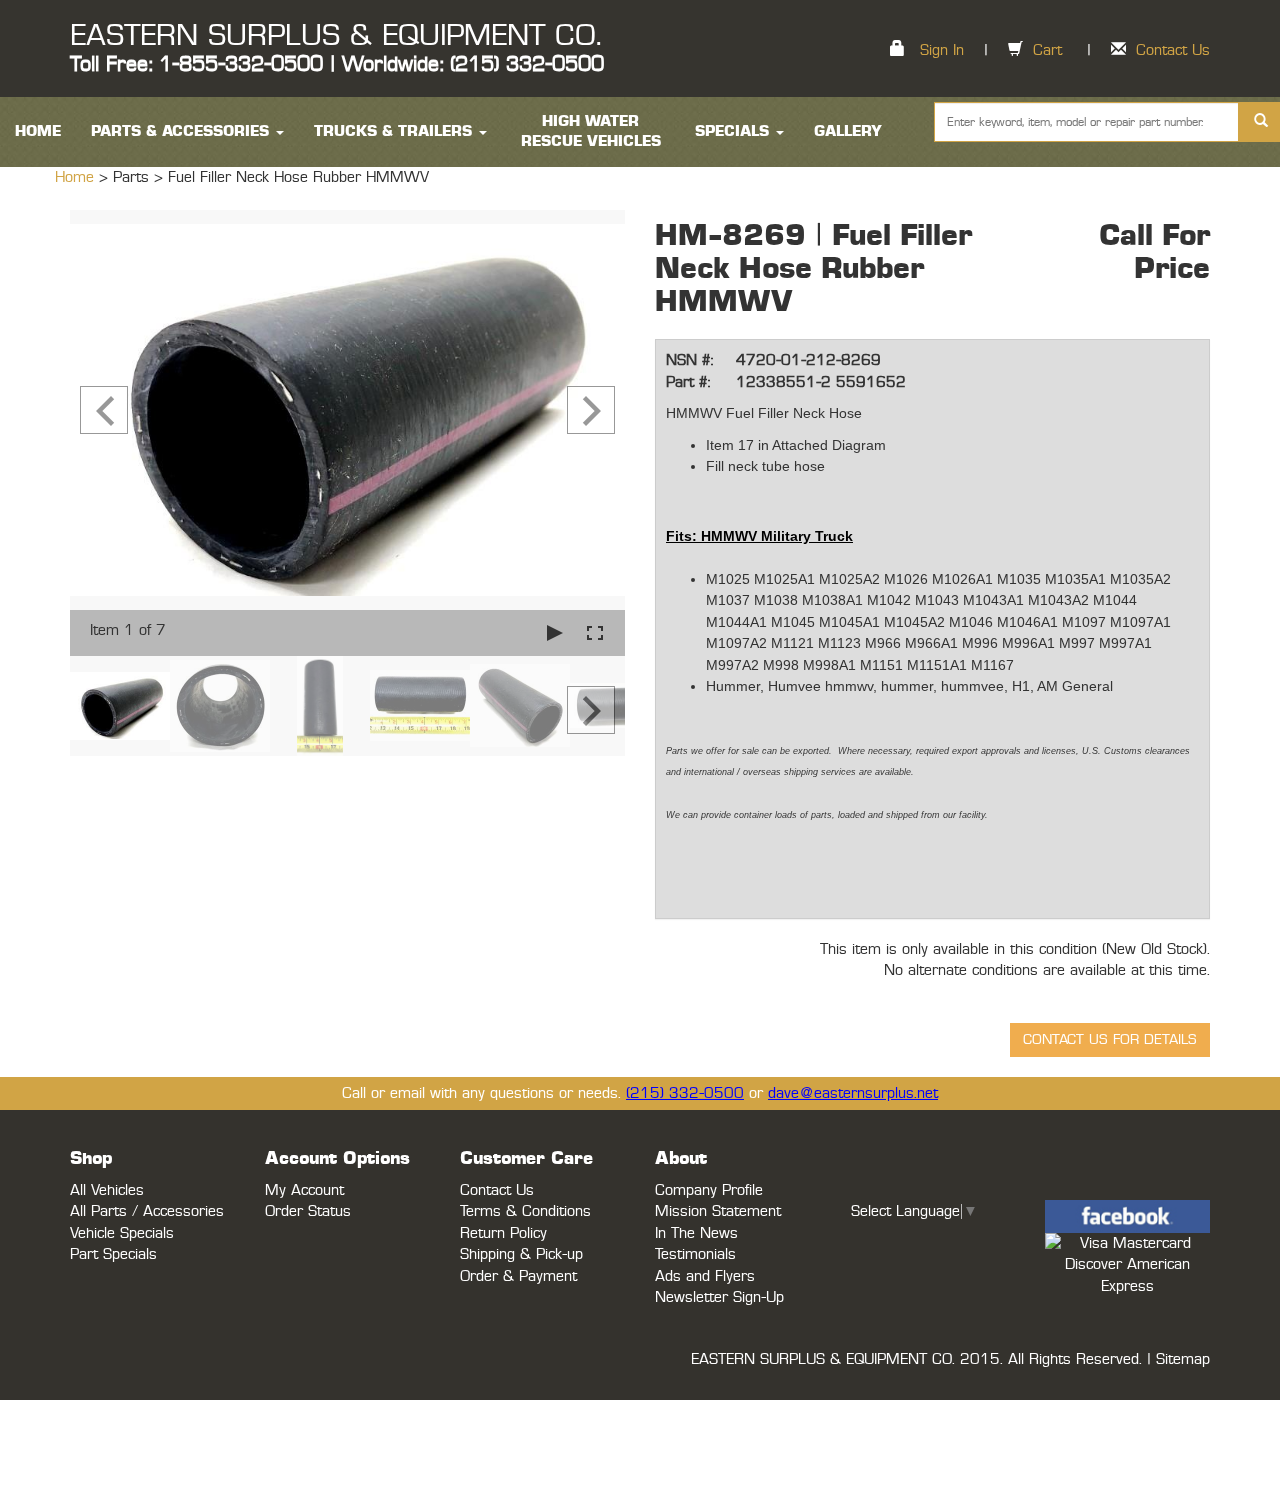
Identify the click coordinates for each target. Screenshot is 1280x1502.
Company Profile (709, 1190)
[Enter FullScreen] (595, 632)
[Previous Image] (104, 410)
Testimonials (695, 1254)
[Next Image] (591, 410)
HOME (38, 131)
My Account (304, 1190)
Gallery (848, 131)
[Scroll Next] (591, 710)
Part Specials (113, 1254)
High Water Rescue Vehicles (591, 131)
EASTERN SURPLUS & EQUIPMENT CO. (335, 36)
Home (77, 177)
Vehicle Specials (122, 1233)
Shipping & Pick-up (521, 1254)
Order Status (308, 1211)
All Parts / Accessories (147, 1211)
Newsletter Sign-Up (719, 1297)
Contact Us (1173, 50)
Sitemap (1183, 1359)
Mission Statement (718, 1211)
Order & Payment (518, 1276)
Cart (1047, 50)
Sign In (942, 50)
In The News (696, 1233)
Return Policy (503, 1233)
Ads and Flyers (705, 1276)
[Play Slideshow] (555, 632)
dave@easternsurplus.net (853, 1093)
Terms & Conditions (525, 1211)
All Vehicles (107, 1190)
